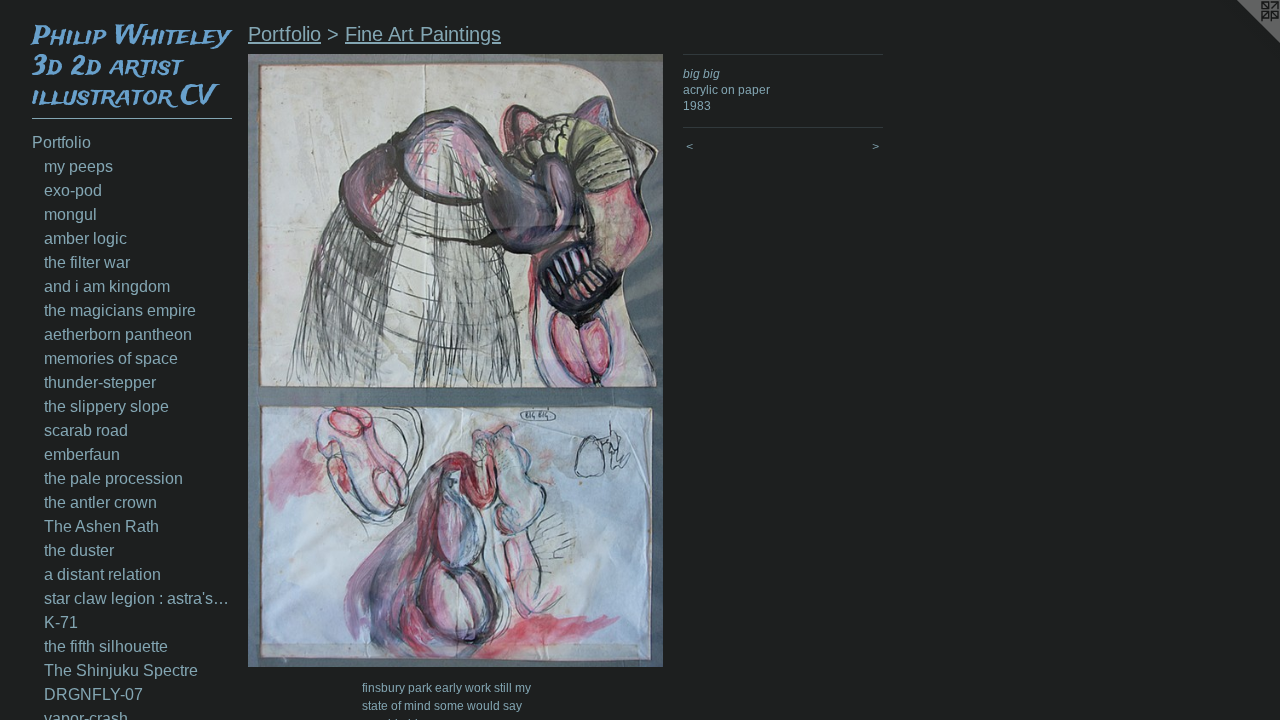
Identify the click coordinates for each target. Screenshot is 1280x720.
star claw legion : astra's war (138, 598)
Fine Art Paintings (423, 34)
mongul (70, 214)
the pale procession (113, 478)
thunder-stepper (100, 382)
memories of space (111, 358)
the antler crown (100, 502)
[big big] (455, 360)
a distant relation (102, 574)
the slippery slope (106, 406)
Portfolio (61, 142)
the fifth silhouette (106, 646)
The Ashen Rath (101, 526)
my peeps (78, 166)
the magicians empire (120, 310)
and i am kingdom (107, 286)
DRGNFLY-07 (93, 694)
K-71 (61, 622)
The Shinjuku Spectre (121, 670)
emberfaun (82, 454)
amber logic (85, 238)
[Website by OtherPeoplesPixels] (1240, 40)
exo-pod (73, 190)
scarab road (86, 430)
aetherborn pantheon (118, 334)
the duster (79, 550)
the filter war (87, 262)
